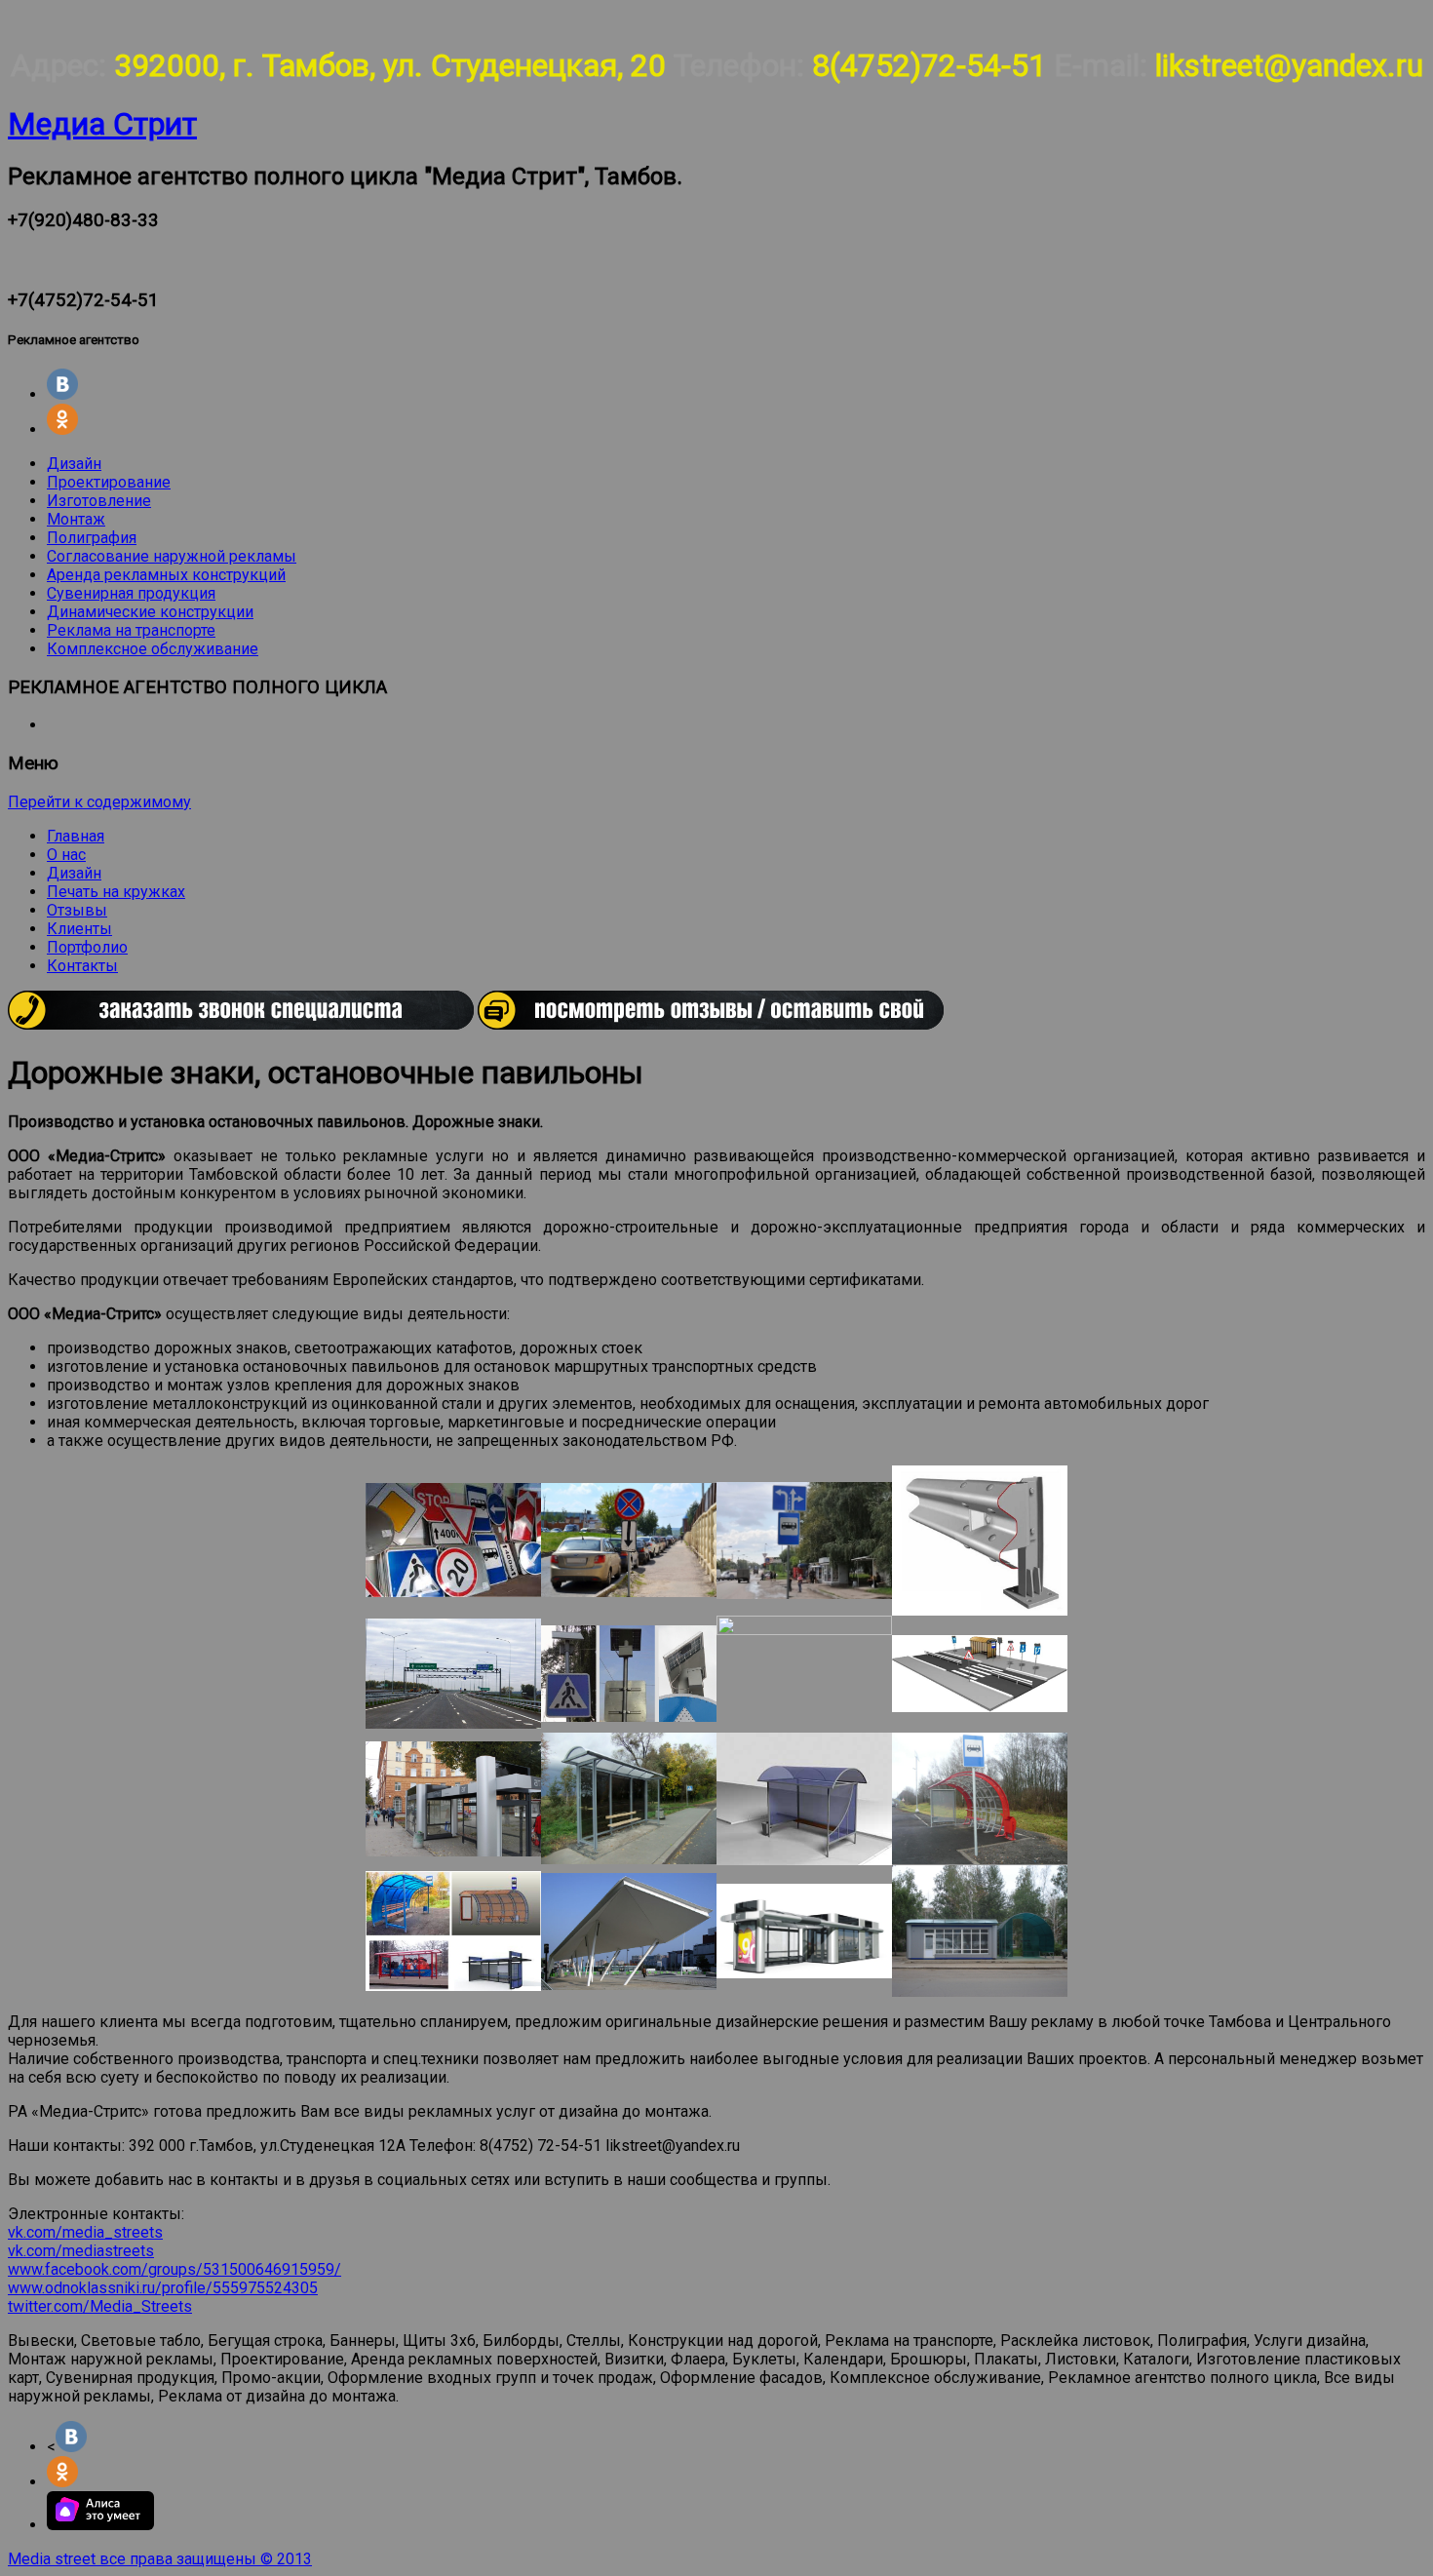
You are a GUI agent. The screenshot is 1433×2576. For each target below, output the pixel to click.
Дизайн (74, 464)
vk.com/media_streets (85, 2232)
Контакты (82, 966)
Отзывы (77, 910)
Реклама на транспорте (131, 630)
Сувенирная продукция (131, 593)
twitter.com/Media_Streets (100, 2306)
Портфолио (87, 947)
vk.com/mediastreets (81, 2251)
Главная (76, 836)
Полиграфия (92, 538)
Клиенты (79, 929)
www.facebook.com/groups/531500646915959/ (174, 2269)
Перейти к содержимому (99, 802)
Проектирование (109, 482)
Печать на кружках (116, 892)
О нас (66, 855)
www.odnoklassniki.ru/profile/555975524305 (163, 2288)
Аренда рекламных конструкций (166, 575)
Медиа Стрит (102, 124)
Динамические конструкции (150, 612)
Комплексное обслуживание (153, 649)
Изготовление (99, 501)
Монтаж (76, 519)
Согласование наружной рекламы (172, 556)
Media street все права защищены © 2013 (160, 2559)
